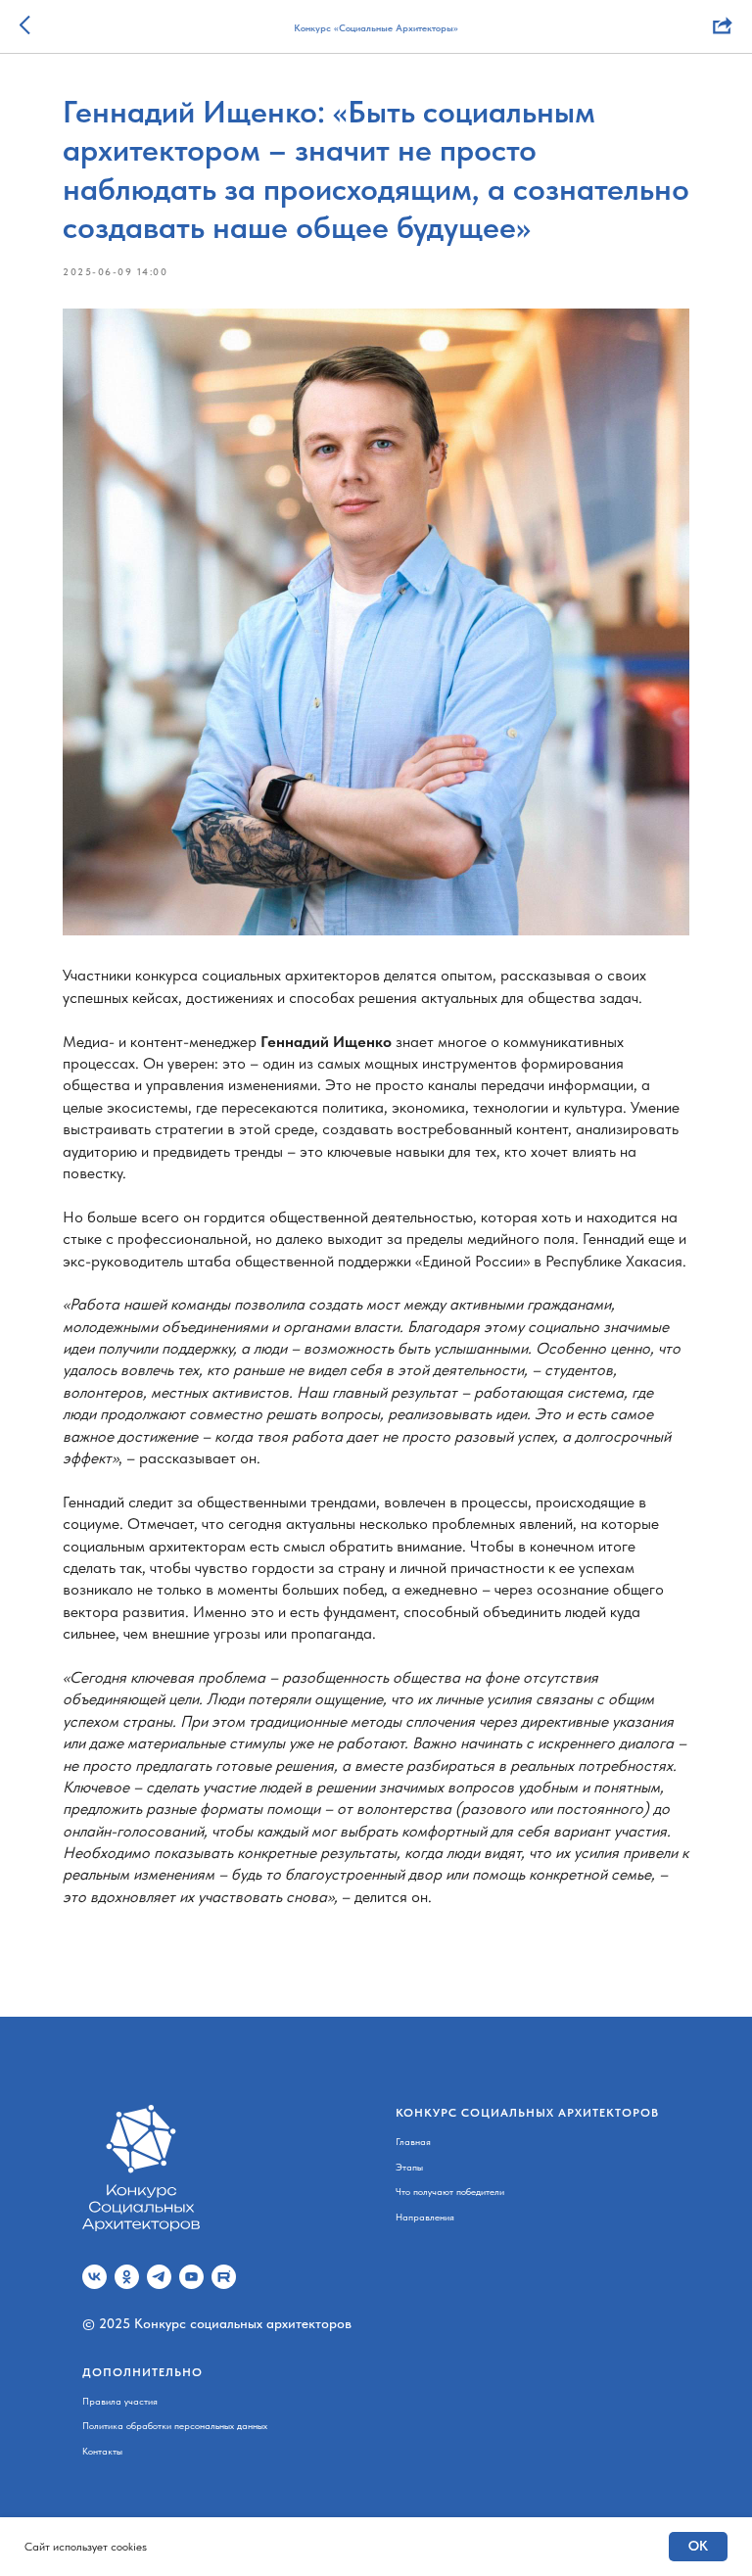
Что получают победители (450, 2191)
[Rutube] (224, 2277)
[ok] (127, 2277)
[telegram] (159, 2277)
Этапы (409, 2167)
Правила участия (120, 2401)
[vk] (94, 2277)
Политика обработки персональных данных (175, 2425)
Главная (413, 2141)
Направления (425, 2217)
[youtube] (191, 2277)
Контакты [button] (102, 2451)
